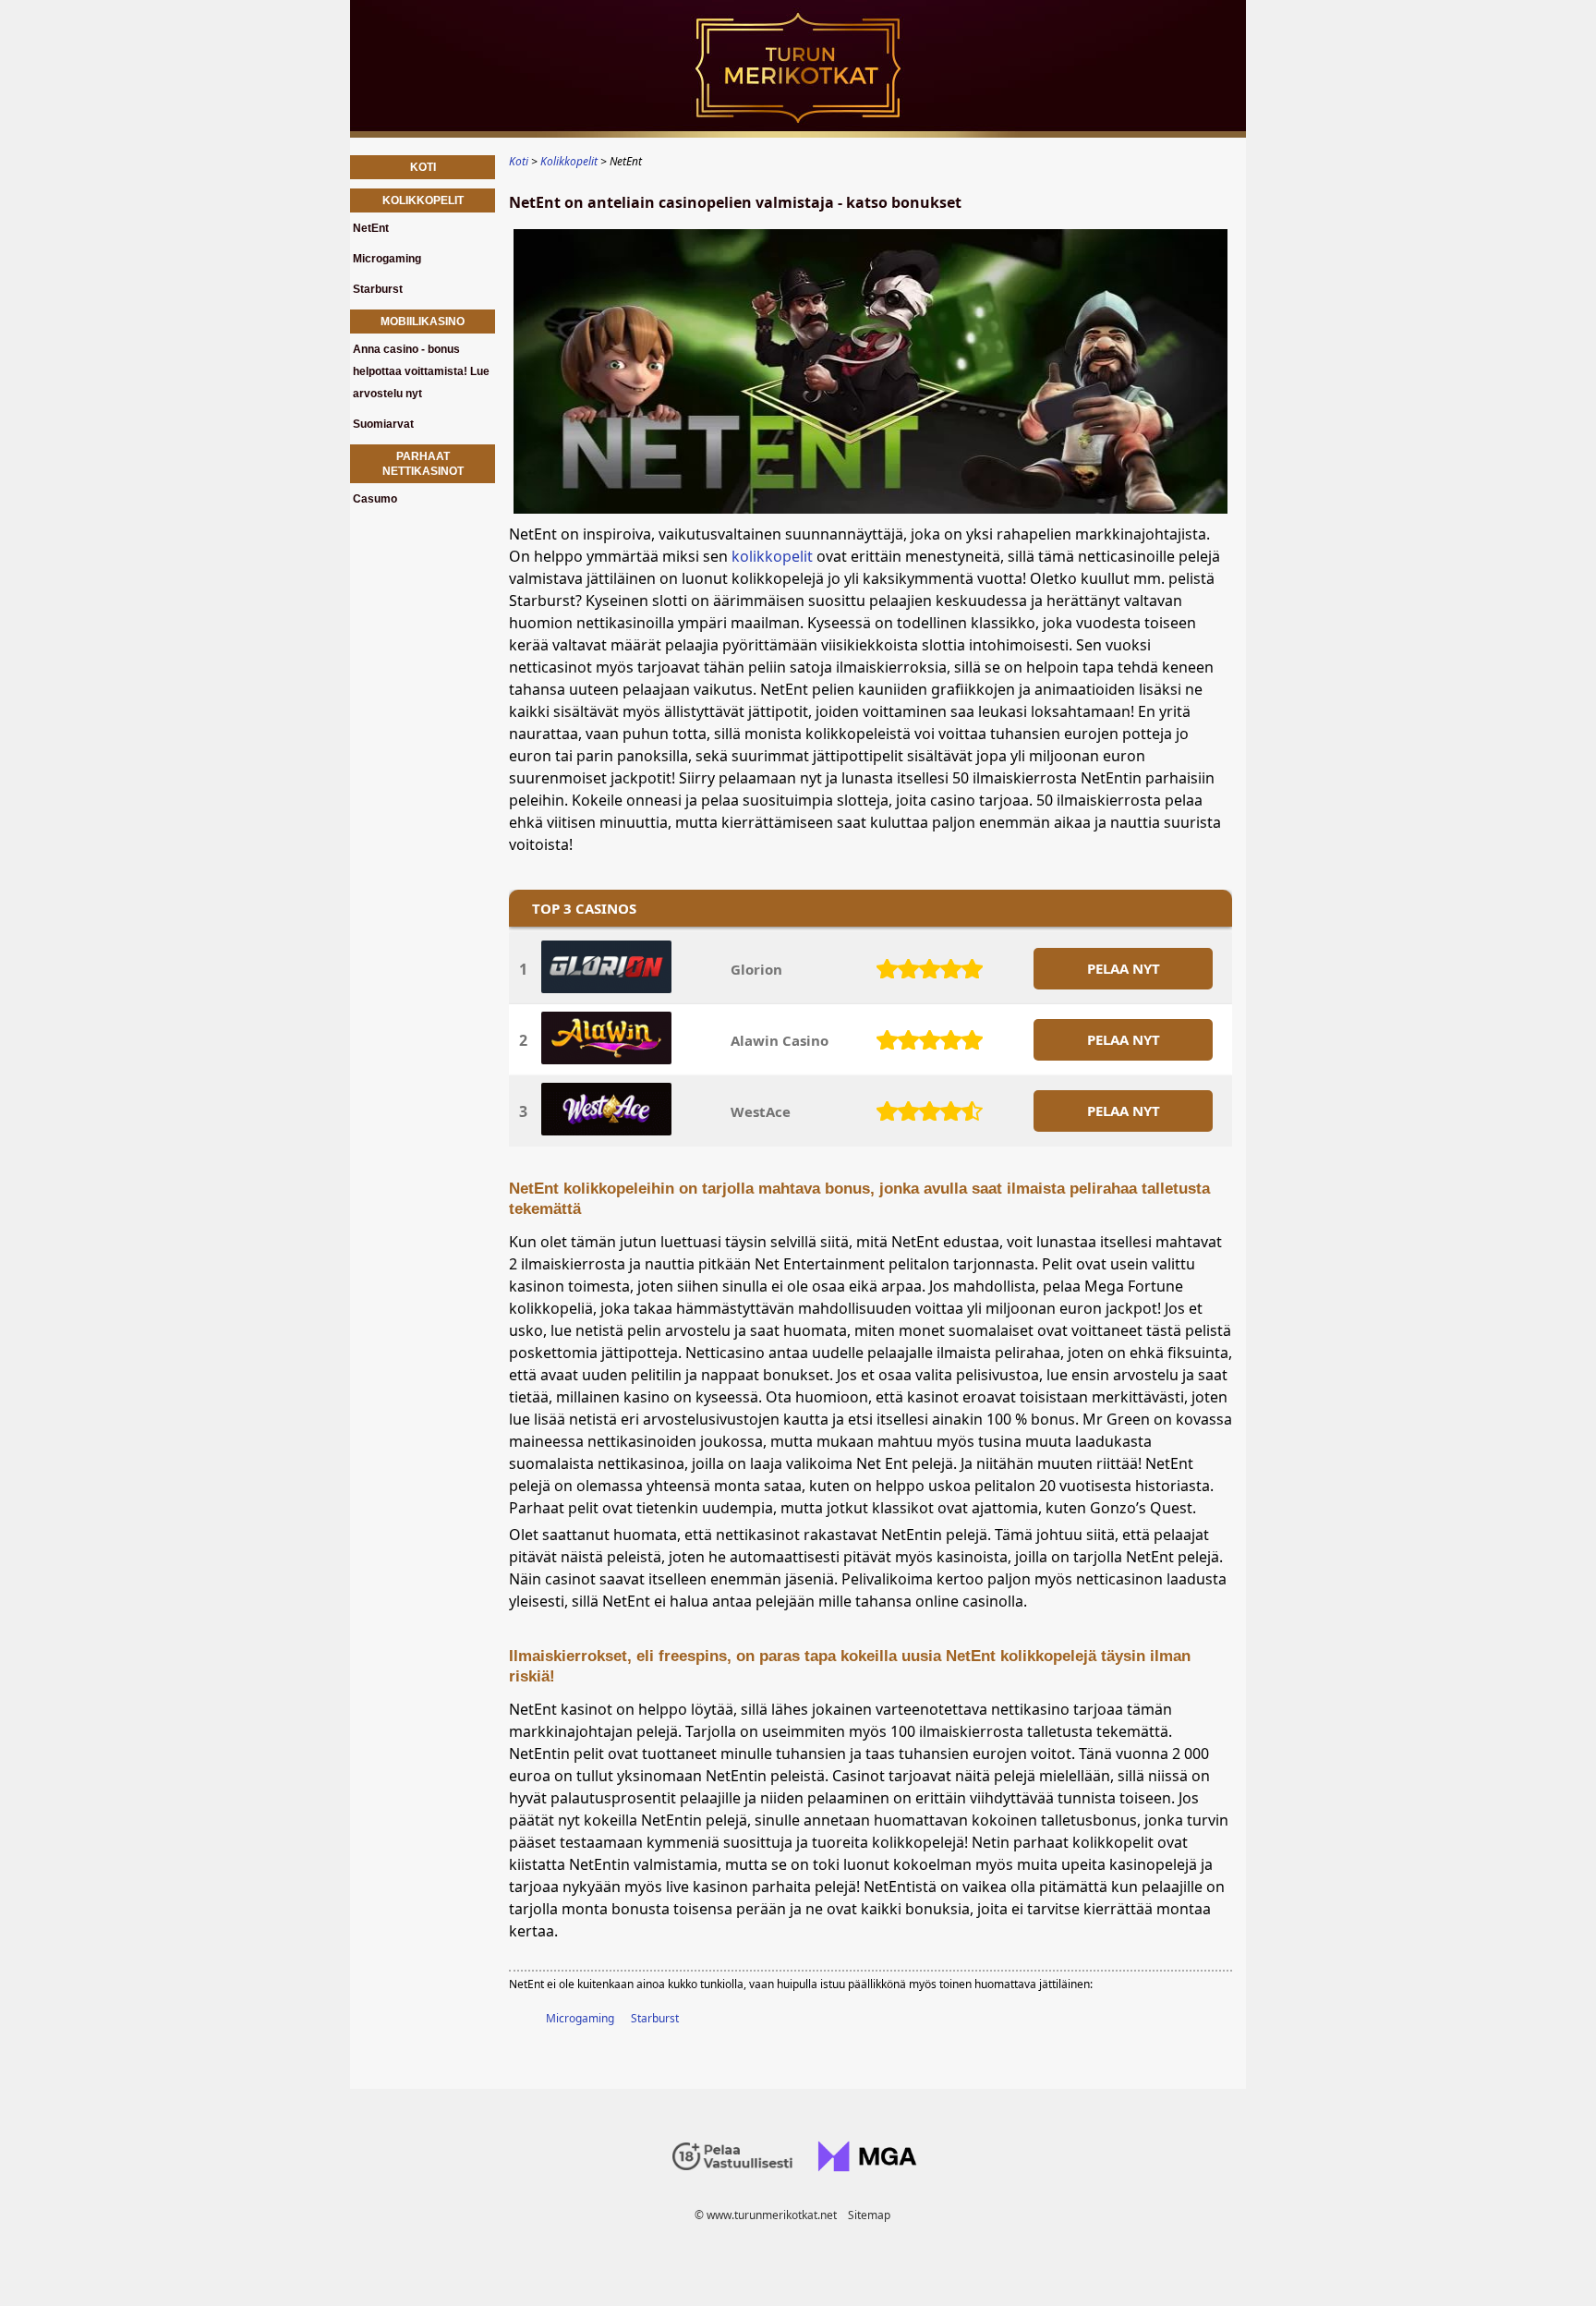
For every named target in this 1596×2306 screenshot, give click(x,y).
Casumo (375, 499)
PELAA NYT (1124, 968)
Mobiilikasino (423, 322)
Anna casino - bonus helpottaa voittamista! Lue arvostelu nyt (421, 371)
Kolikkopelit (423, 200)
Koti (423, 167)
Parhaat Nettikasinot (423, 464)
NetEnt (371, 228)
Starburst (655, 2018)
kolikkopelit (772, 556)
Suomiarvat (383, 424)
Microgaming (580, 2018)
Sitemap (869, 2215)
